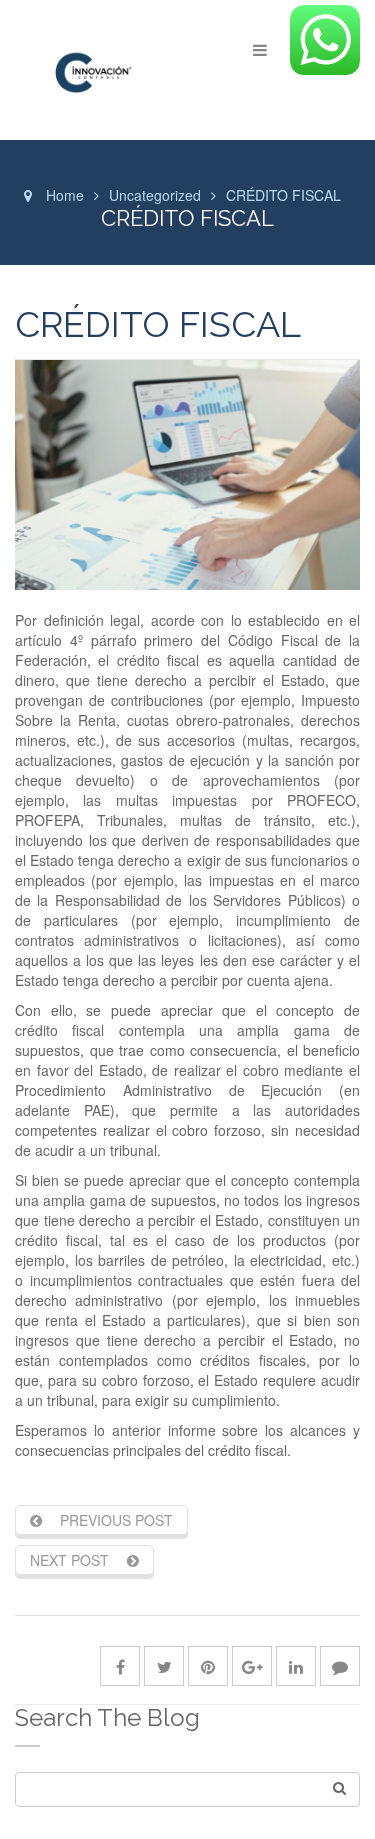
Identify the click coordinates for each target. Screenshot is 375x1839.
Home (65, 195)
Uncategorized (155, 195)
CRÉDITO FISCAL (158, 324)
